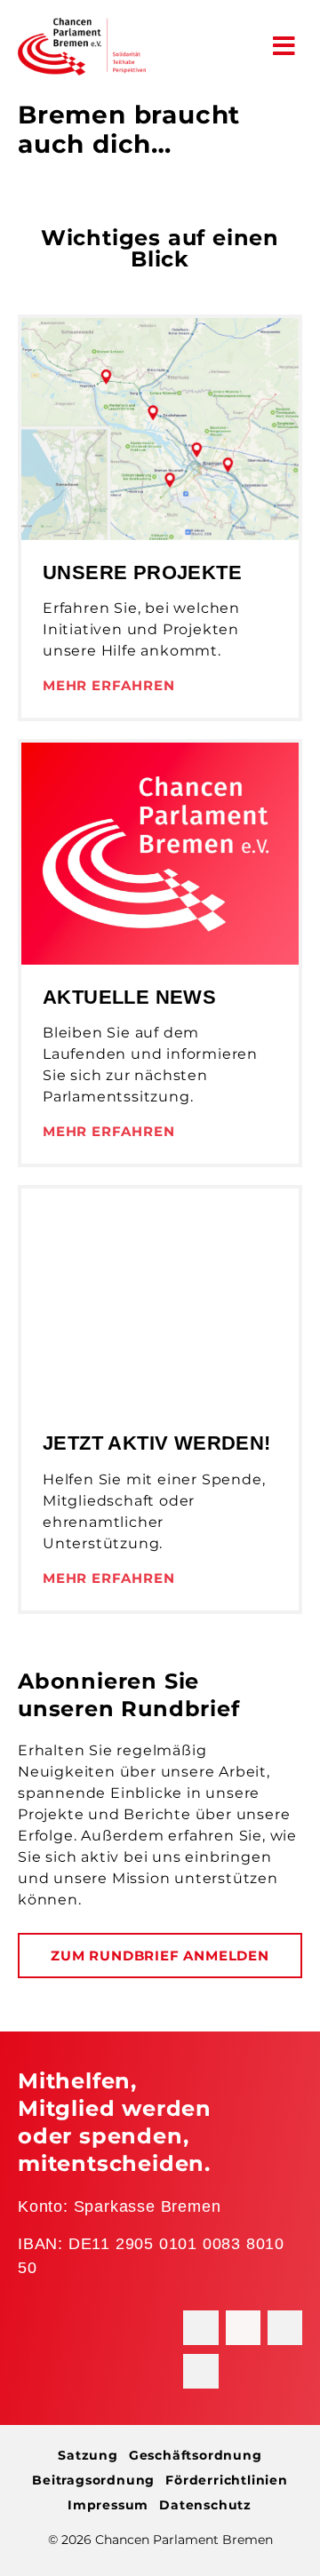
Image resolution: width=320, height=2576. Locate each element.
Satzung (88, 2455)
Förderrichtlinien (227, 2480)
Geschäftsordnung (196, 2455)
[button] (284, 46)
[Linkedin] (285, 2328)
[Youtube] (200, 2371)
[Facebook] (200, 2328)
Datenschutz (205, 2505)
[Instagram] (243, 2328)
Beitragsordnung (93, 2480)
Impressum (108, 2505)
